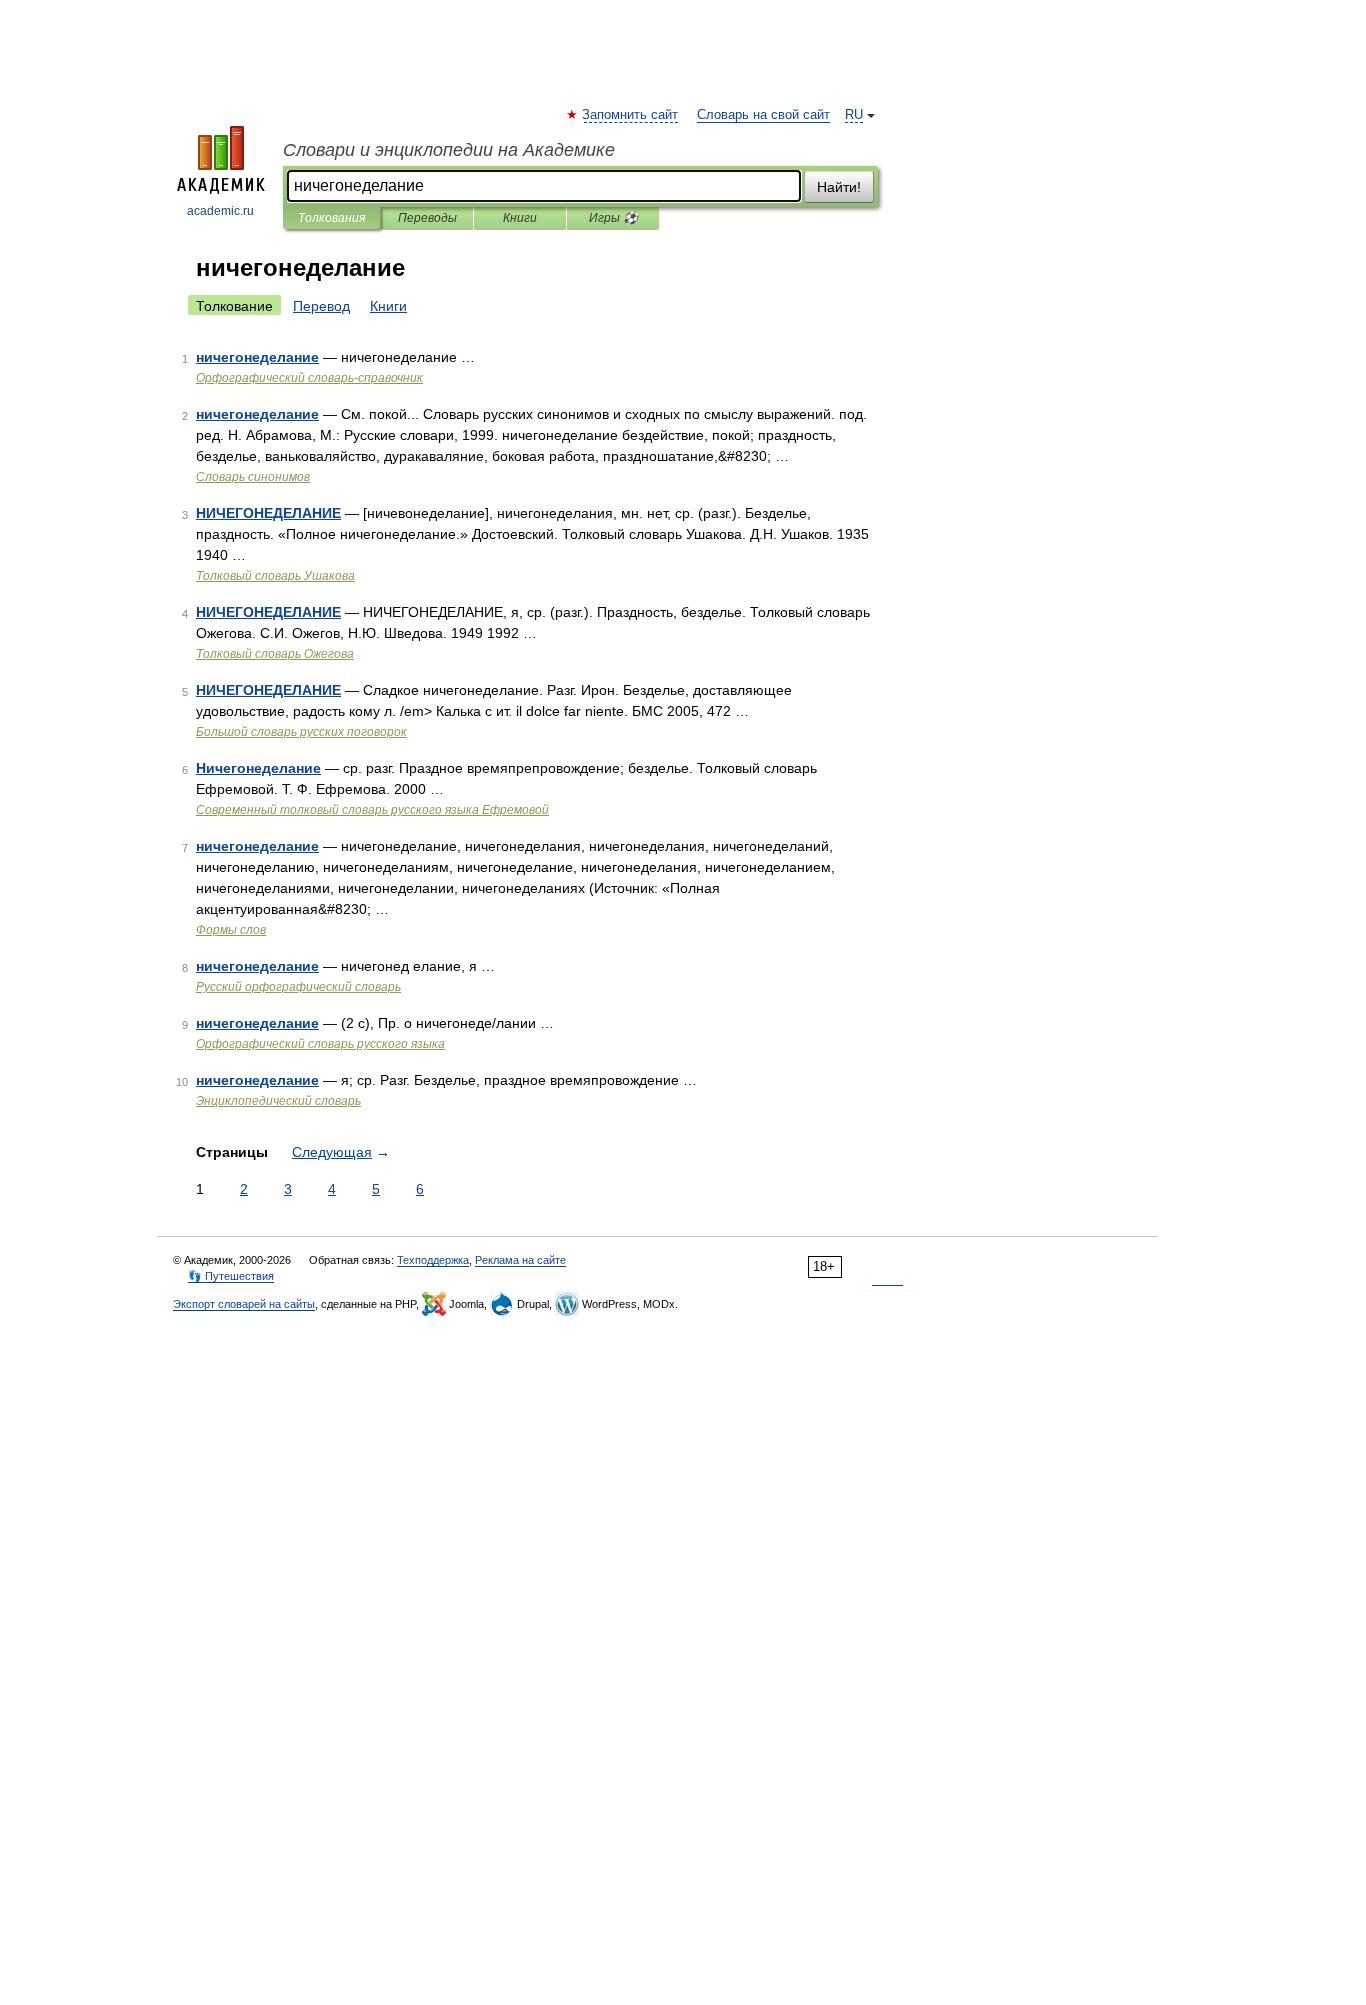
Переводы (427, 218)
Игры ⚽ (613, 218)
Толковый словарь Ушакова (275, 576)
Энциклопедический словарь (278, 1101)
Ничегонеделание (258, 768)
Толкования (331, 218)
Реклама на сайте (520, 1260)
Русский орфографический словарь (298, 987)
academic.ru (220, 211)
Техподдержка (433, 1260)
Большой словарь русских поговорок (301, 732)
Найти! (839, 187)
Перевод (321, 306)
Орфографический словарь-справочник (309, 378)
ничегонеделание (257, 357)
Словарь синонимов (253, 477)
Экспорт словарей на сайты (244, 1304)
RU (854, 115)
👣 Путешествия (231, 1276)
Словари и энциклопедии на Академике (449, 150)
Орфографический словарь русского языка (320, 1044)
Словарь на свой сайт (763, 115)
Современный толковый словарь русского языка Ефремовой (372, 810)
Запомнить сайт (631, 115)
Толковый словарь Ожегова (275, 654)
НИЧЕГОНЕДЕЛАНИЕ (268, 513)
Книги (520, 218)
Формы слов (231, 930)
